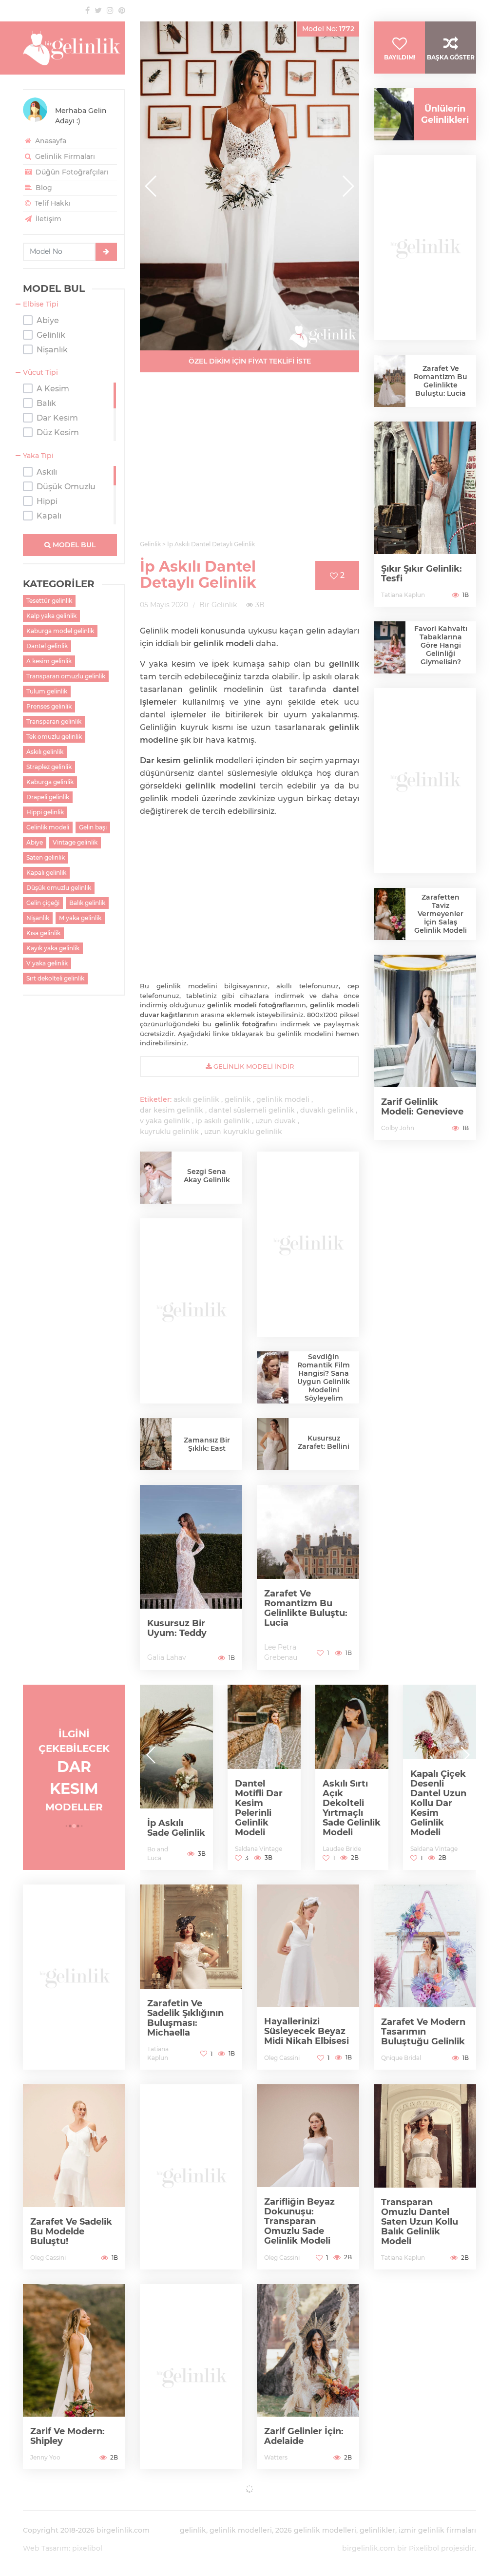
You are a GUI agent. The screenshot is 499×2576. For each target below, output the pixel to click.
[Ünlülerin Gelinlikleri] (390, 114)
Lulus (455, 1858)
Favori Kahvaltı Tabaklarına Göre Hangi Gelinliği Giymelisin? (441, 645)
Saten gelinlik (46, 857)
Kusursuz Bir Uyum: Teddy (177, 1628)
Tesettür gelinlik (49, 601)
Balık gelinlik (87, 903)
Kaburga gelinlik (50, 782)
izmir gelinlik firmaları (437, 2530)
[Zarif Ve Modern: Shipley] (74, 2377)
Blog (43, 188)
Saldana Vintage (208, 1849)
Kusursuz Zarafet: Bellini (324, 1442)
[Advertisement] (249, 462)
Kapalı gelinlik (46, 873)
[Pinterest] (122, 10)
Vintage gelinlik (75, 842)
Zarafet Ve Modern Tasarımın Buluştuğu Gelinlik (423, 2032)
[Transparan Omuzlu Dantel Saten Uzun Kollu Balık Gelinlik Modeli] (425, 2177)
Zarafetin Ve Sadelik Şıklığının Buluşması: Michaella (185, 2018)
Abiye (35, 842)
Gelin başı (93, 827)
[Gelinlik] (74, 48)
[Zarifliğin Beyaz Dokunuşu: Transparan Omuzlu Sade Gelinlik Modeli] (308, 2177)
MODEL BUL (73, 545)
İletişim (48, 219)
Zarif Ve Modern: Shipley (67, 2436)
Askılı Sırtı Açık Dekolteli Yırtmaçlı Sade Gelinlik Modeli (301, 1808)
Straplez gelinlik (49, 767)
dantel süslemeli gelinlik (252, 1110)
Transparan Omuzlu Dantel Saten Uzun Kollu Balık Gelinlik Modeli (420, 2222)
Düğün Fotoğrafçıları (71, 172)
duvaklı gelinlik (327, 1110)
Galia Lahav (167, 1657)
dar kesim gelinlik (172, 1110)
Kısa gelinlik (43, 933)
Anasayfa (50, 141)
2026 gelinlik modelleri (316, 2530)
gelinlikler (377, 2530)
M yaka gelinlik (80, 918)
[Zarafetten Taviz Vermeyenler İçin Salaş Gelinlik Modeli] (390, 914)
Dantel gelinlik (47, 646)
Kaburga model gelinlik (60, 631)
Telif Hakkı (52, 203)
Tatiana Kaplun (403, 595)
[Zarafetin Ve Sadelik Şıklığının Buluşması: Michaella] (191, 1977)
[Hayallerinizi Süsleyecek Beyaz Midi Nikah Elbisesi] (308, 1977)
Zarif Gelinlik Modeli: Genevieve (422, 1107)
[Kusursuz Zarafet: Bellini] (273, 1446)
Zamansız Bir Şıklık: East (207, 1444)
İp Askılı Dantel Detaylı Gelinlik (198, 575)
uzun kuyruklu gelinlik (243, 1132)
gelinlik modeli (283, 1099)
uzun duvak (276, 1121)
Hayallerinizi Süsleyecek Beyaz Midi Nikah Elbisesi (307, 2031)
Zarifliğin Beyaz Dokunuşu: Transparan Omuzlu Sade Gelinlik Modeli (299, 2221)
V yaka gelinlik (47, 963)
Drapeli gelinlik (48, 797)
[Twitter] (98, 10)
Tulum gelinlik (47, 691)
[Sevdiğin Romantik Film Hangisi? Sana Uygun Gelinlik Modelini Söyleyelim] (273, 1377)
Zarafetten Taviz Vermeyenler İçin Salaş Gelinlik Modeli (441, 914)
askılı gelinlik (196, 1099)
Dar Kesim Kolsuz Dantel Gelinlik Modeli (471, 1822)
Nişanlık (38, 918)
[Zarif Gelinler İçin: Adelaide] (308, 2377)
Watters (276, 2457)
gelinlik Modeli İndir (253, 1066)
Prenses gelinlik (49, 706)
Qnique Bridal (401, 2058)
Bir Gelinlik (218, 605)
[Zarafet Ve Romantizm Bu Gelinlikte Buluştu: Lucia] (308, 1577)
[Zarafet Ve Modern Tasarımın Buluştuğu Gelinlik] (425, 1977)
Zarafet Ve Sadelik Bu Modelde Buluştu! (71, 2231)
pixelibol (87, 2548)
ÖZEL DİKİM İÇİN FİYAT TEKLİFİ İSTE (250, 361)
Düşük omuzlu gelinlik (59, 888)
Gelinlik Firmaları (64, 156)
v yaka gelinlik (165, 1121)
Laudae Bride (291, 1849)
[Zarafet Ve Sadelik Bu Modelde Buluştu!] (74, 2177)
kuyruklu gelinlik (169, 1132)
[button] (348, 186)
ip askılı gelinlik (223, 1121)
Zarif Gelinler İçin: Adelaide (304, 2436)
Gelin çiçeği (43, 903)
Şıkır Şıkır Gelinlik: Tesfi (422, 574)
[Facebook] (87, 10)
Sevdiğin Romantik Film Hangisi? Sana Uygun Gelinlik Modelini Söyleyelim (324, 1377)
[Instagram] (110, 10)
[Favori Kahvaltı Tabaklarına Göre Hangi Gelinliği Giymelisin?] (390, 647)
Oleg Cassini (282, 2058)
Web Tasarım (46, 2548)
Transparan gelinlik (54, 721)
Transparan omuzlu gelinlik (66, 676)
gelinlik (238, 1099)
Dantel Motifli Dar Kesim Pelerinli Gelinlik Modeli (208, 1808)
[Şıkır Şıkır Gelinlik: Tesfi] (425, 514)
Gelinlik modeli (48, 827)
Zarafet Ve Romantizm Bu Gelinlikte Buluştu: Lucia (306, 1608)
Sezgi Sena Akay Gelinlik (207, 1176)
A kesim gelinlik (49, 661)
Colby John (398, 1128)
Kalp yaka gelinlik (51, 616)
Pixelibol (424, 2548)
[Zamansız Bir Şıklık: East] (156, 1444)
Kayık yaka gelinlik (53, 948)
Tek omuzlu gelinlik (54, 737)
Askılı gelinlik (45, 752)
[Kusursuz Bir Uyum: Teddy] (191, 1577)
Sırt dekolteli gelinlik (55, 978)
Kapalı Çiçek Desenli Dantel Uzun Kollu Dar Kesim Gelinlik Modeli (388, 1803)
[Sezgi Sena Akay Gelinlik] (156, 1178)
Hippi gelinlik (45, 812)
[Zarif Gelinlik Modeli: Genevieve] (425, 1047)
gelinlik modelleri (241, 2530)
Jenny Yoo (45, 2457)
